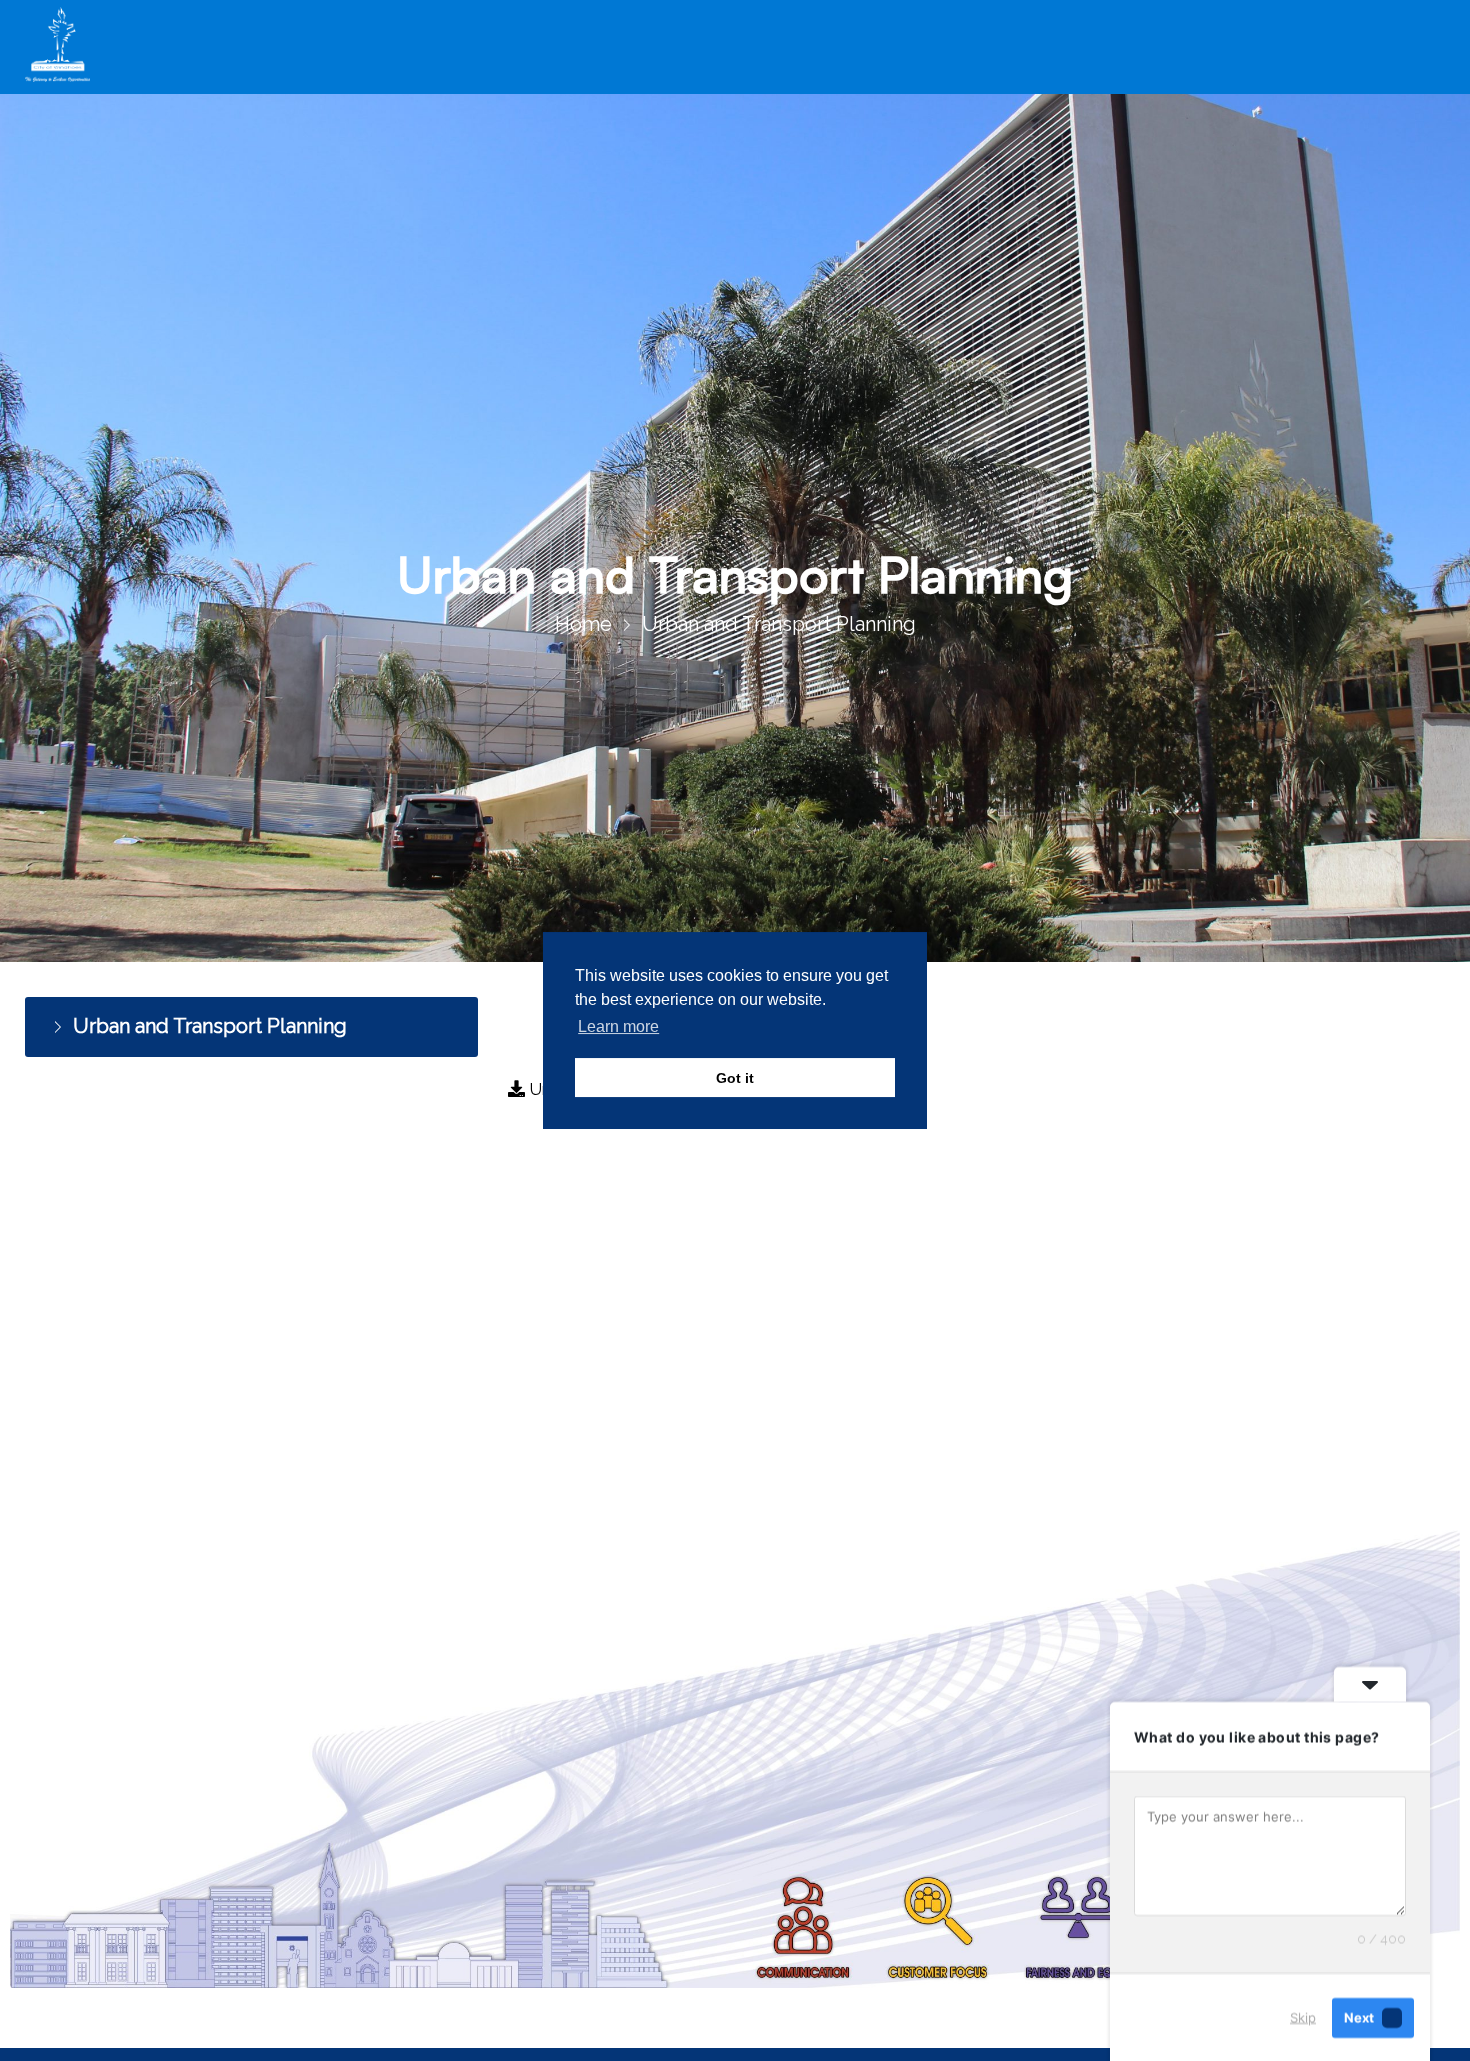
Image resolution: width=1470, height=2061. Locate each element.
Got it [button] (735, 1078)
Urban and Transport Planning (202, 1024)
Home (583, 624)
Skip (1303, 2017)
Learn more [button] (618, 1026)
